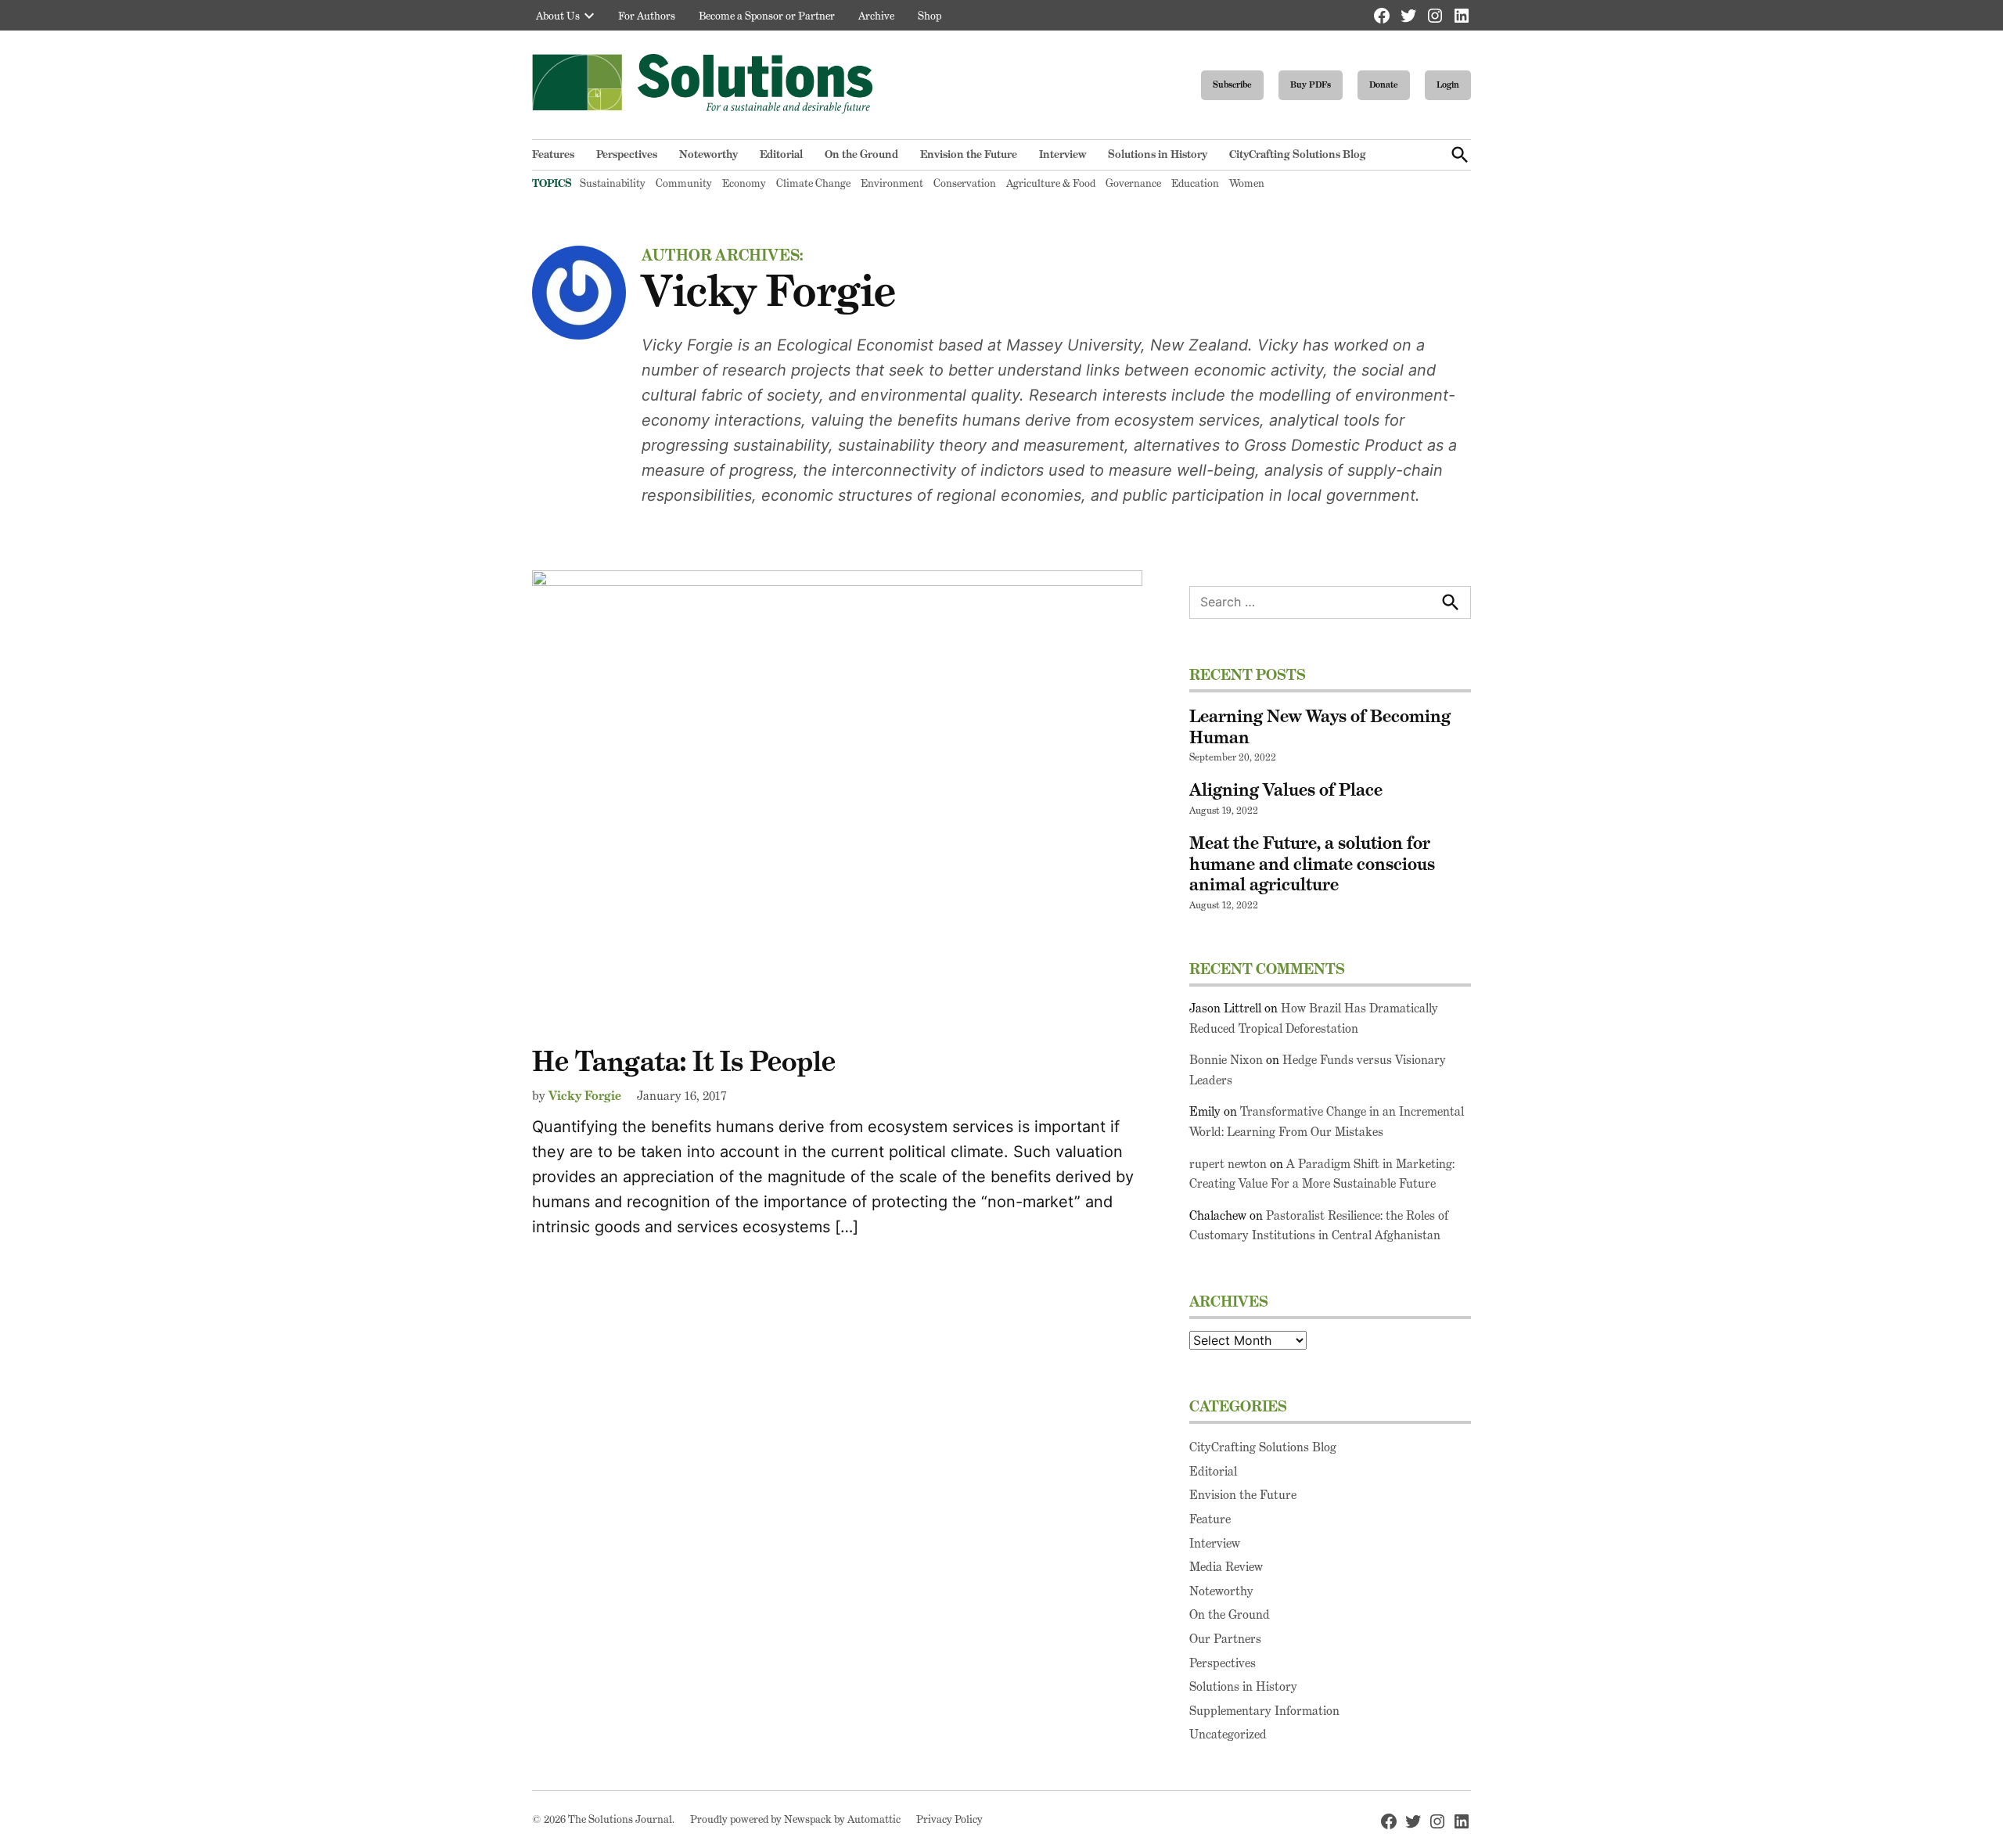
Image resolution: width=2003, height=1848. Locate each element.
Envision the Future (969, 154)
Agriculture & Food (1051, 183)
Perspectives (627, 154)
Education (1195, 183)
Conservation (965, 183)
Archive (876, 16)
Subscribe (1232, 84)
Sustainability (613, 183)
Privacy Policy (949, 1819)
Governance (1133, 183)
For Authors (647, 16)
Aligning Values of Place (1286, 789)
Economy (744, 183)
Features (553, 154)
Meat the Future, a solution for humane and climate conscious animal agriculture (1312, 864)
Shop (930, 16)
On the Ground (861, 154)
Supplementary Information (1264, 1711)
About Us (558, 16)
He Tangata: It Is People (684, 1061)
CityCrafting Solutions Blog (1298, 154)
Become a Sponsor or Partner (767, 16)
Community (684, 183)
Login (1448, 84)
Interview (1063, 154)
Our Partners (1225, 1639)
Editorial (781, 154)
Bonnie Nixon (1226, 1060)
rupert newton (1228, 1164)
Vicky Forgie (585, 1096)
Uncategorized (1228, 1734)
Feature (1210, 1519)
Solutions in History (1158, 154)
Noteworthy (708, 154)
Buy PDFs (1311, 84)
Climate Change (813, 183)
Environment (892, 183)
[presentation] (589, 16)
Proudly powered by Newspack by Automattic (795, 1819)
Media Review (1226, 1567)
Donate (1384, 84)
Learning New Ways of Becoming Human (1320, 726)
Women (1247, 183)
